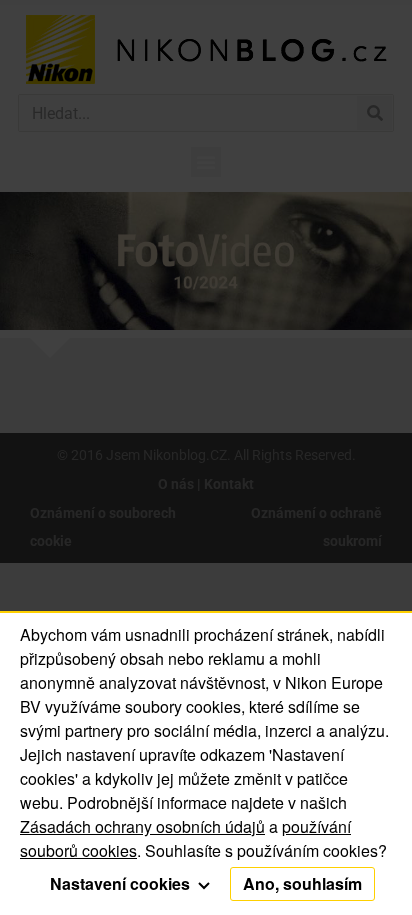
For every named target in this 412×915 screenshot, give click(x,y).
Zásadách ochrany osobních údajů (142, 826)
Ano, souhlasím (302, 883)
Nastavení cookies (122, 883)
